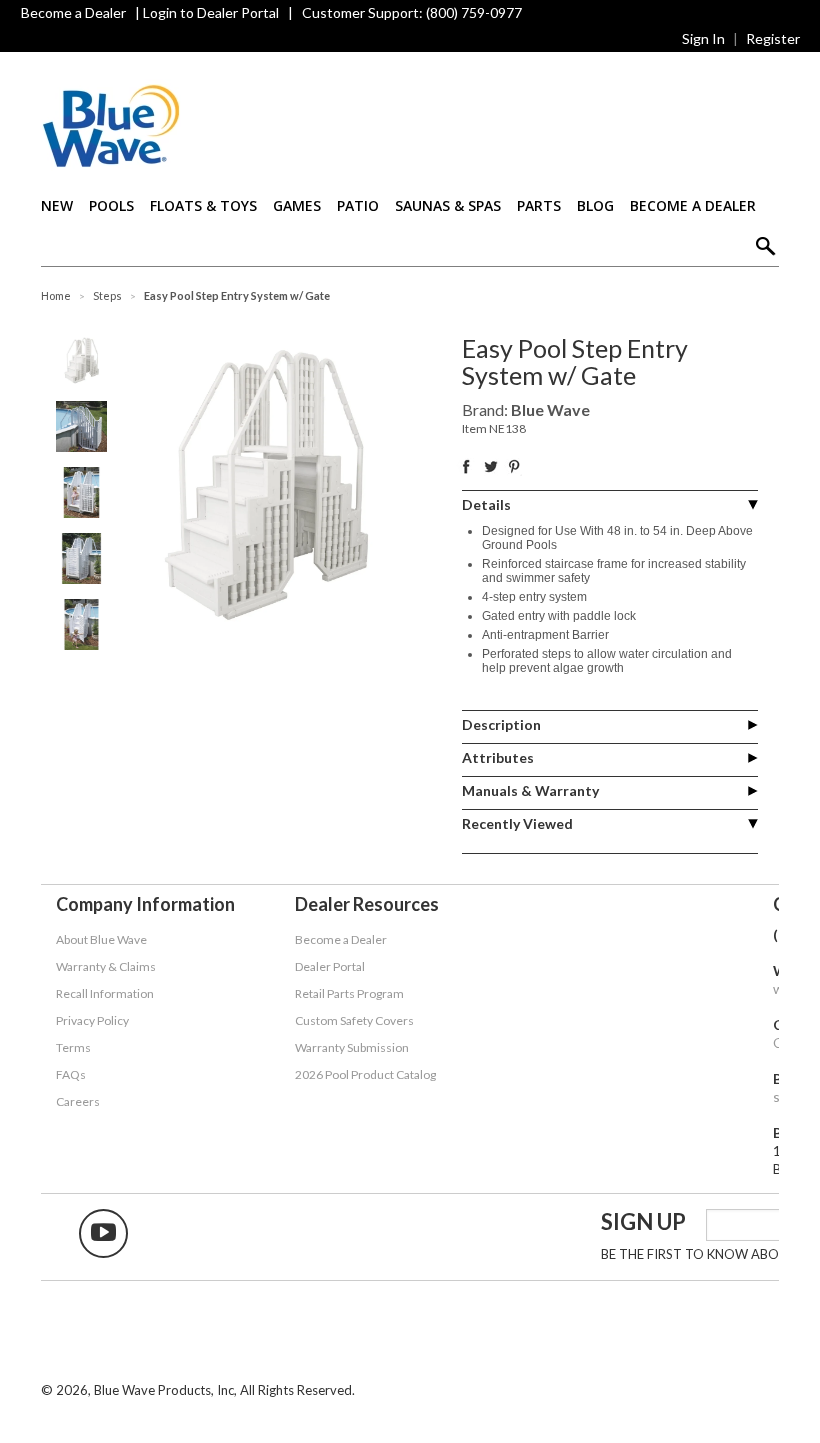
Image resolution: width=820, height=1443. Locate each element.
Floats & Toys (203, 205)
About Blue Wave (101, 939)
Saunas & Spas (448, 205)
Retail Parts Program (349, 993)
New (57, 205)
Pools (111, 205)
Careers (78, 1101)
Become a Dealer (73, 12)
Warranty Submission (352, 1047)
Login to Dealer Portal (211, 12)
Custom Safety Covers (354, 1020)
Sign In (703, 38)
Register (773, 38)
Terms (73, 1047)
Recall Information (105, 993)
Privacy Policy (92, 1020)
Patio (358, 205)
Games (297, 205)
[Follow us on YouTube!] (103, 1233)
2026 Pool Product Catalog (365, 1074)
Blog (595, 205)
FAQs (71, 1074)
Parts (539, 205)
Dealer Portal (330, 966)
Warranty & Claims (106, 966)
